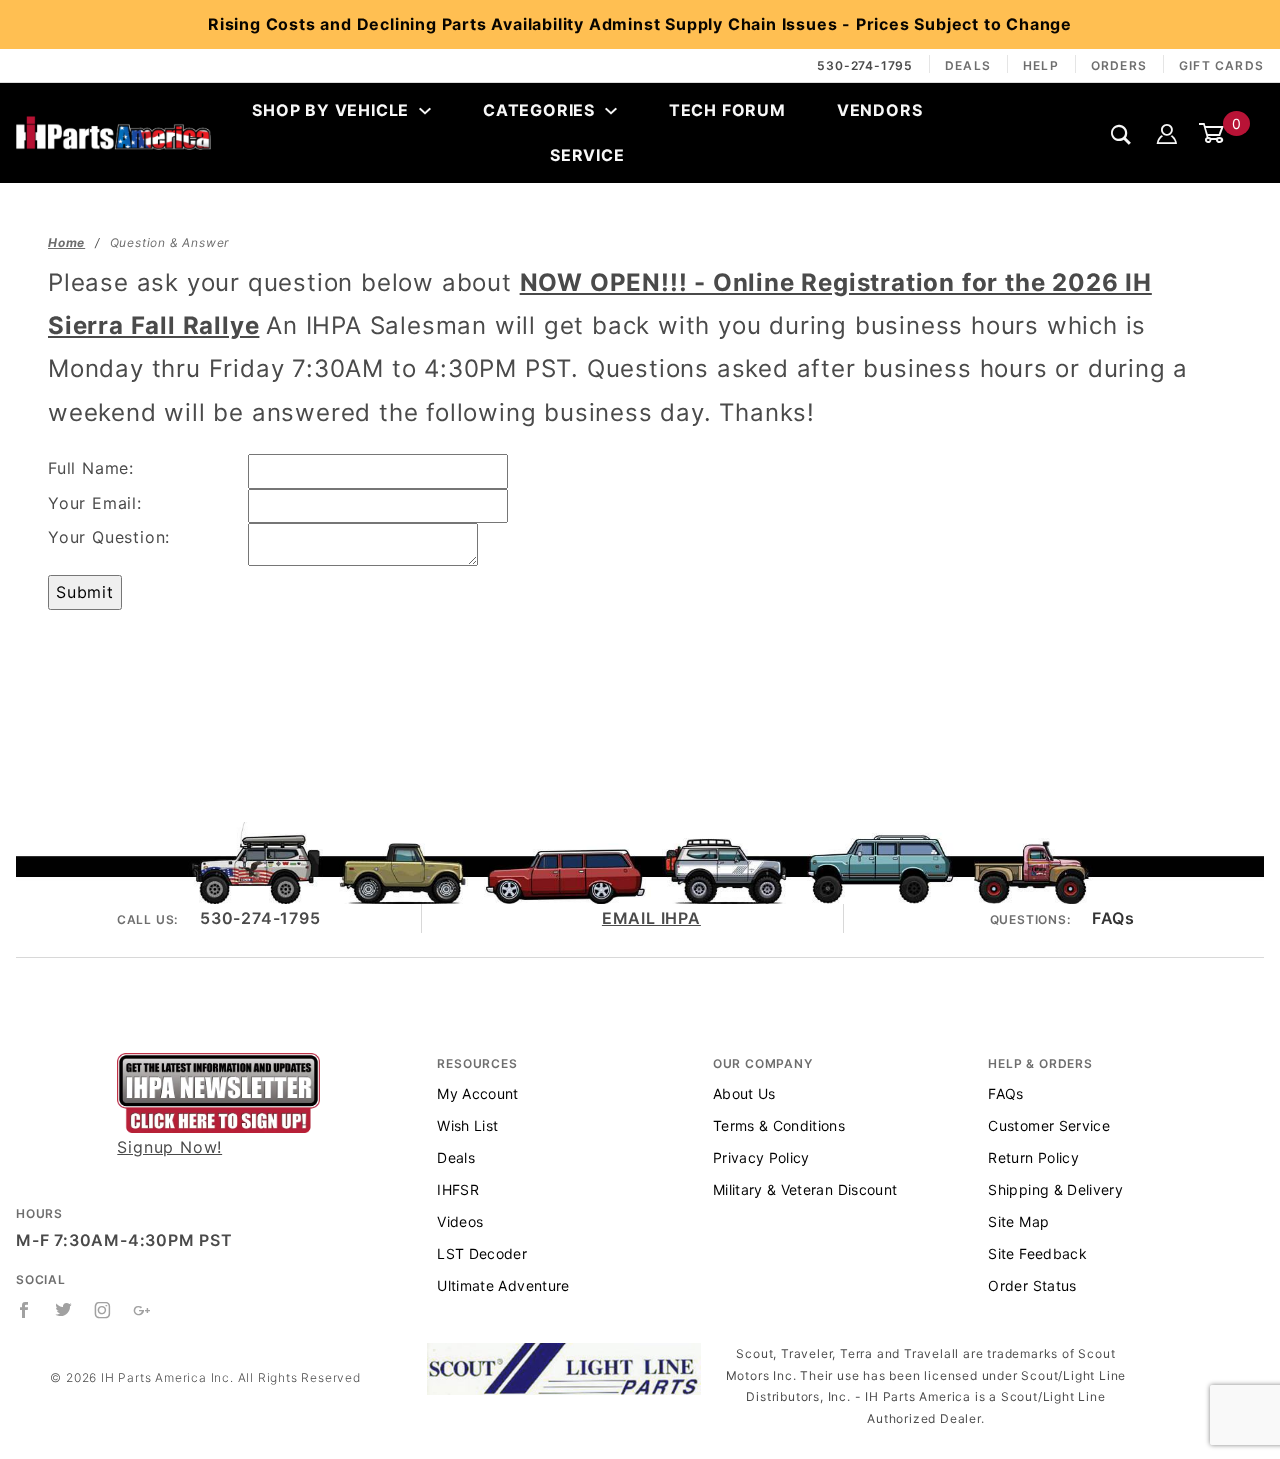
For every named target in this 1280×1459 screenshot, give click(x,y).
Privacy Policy (761, 1157)
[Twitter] (64, 1310)
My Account (478, 1093)
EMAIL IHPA (651, 918)
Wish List (467, 1125)
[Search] (1121, 134)
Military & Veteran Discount (805, 1189)
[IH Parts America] (113, 132)
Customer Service (1049, 1125)
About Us (744, 1093)
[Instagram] (103, 1310)
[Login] (1167, 133)
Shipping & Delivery (1055, 1189)
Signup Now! (169, 1147)
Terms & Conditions (779, 1125)
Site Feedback (1037, 1253)
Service (587, 155)
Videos (460, 1221)
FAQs (1113, 918)
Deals (968, 65)
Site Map (1018, 1221)
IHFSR (458, 1189)
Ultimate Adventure (503, 1285)
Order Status (1032, 1285)
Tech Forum (727, 110)
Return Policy (1033, 1157)
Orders (1119, 65)
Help (1041, 65)
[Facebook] (24, 1310)
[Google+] (142, 1310)
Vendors (880, 110)
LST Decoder (482, 1253)
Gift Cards (1221, 65)
